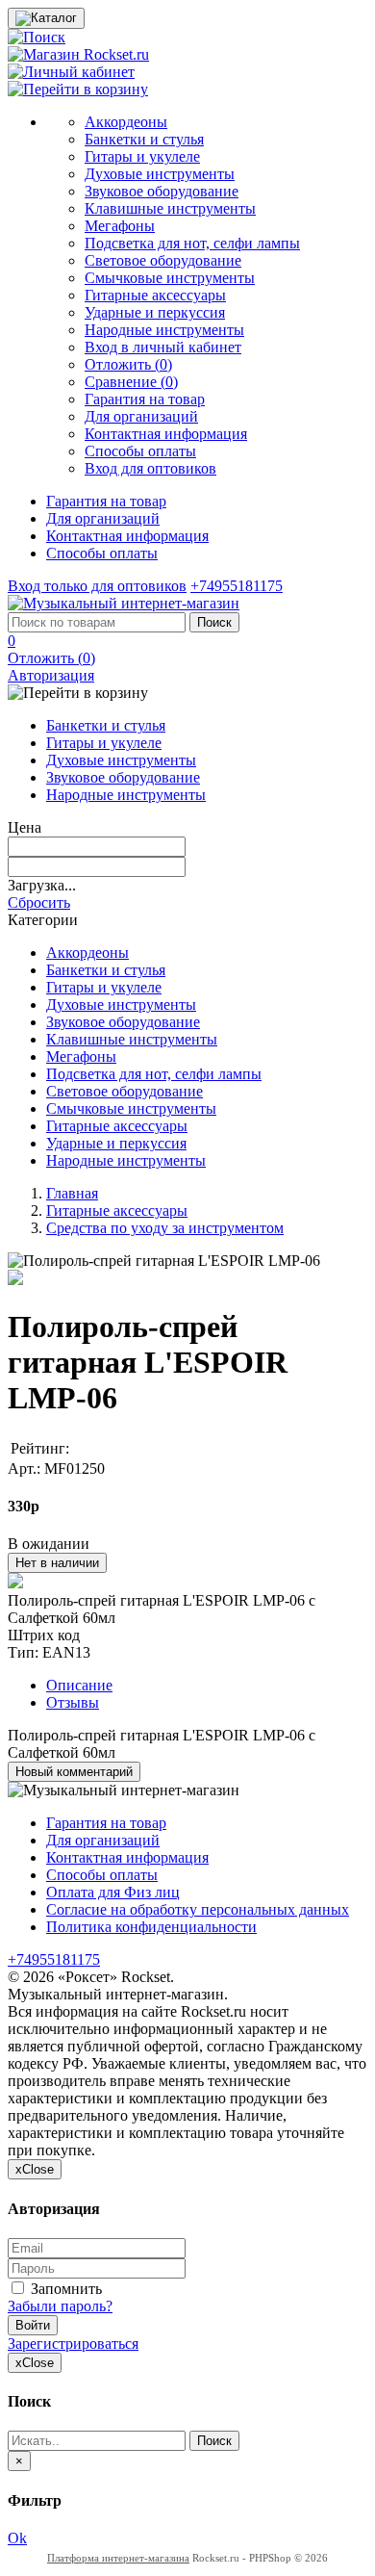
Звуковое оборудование (162, 191)
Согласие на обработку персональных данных (198, 1909)
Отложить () (128, 364)
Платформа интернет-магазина (118, 2558)
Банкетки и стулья (144, 139)
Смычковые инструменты (170, 278)
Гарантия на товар (145, 399)
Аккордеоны (126, 122)
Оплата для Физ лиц (113, 1892)
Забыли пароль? (60, 2306)
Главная (72, 1193)
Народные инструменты (164, 330)
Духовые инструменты (160, 174)
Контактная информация (166, 434)
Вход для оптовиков (150, 468)
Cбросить (39, 902)
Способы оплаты (140, 451)
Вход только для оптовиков (97, 586)
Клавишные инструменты (170, 208)
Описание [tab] (79, 1685)
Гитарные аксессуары (155, 295)
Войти (33, 2325)
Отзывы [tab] (73, 1702)
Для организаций (141, 416)
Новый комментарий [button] (74, 1772)
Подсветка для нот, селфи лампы (192, 243)
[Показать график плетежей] (15, 1583)
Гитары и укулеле (142, 156)
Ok (17, 2538)
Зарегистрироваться (73, 2344)
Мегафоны (120, 226)
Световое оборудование (163, 260)
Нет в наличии (57, 1563)
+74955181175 (237, 586)
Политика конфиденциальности (151, 1927)
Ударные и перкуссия (155, 312)
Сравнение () (131, 382)
